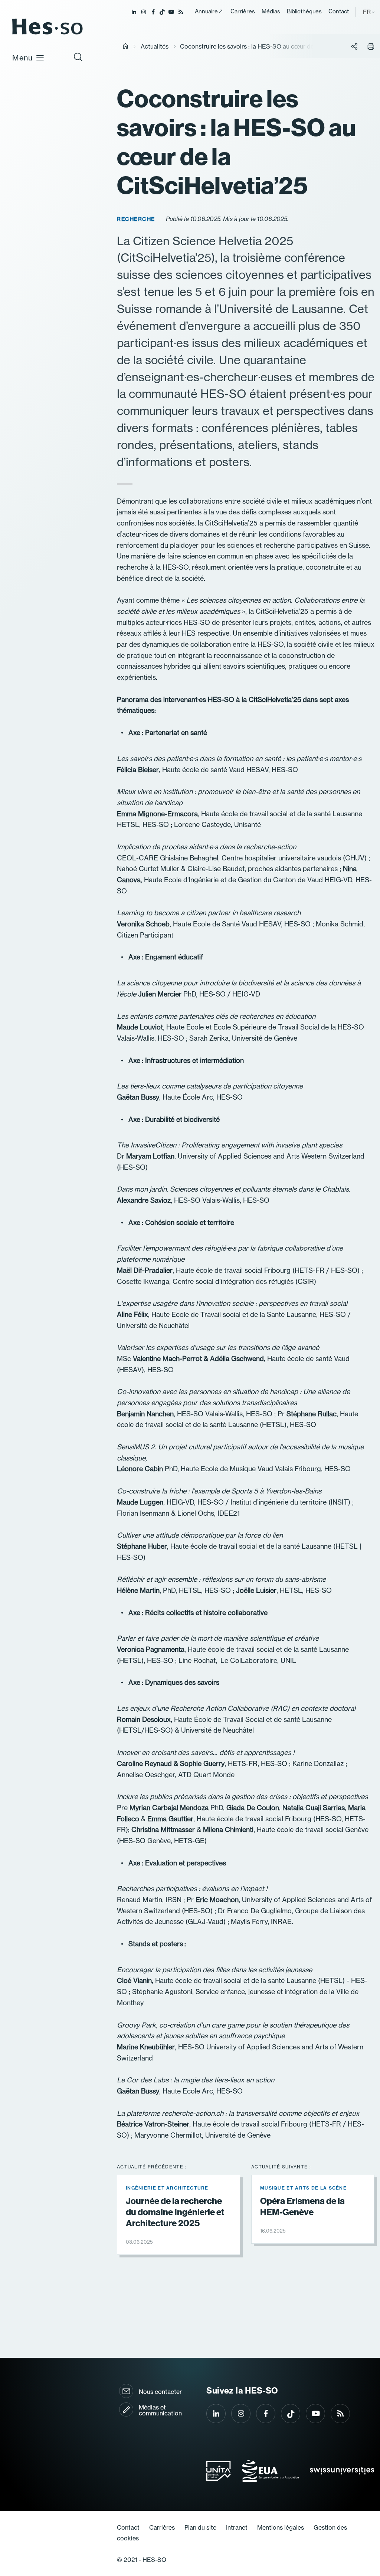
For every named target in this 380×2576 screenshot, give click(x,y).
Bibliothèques (304, 11)
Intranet (237, 2527)
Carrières (243, 11)
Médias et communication (160, 2410)
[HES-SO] (47, 34)
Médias (271, 11)
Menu (22, 58)
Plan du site (200, 2527)
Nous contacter (160, 2392)
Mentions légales (281, 2527)
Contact (339, 11)
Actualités (155, 46)
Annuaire (206, 11)
